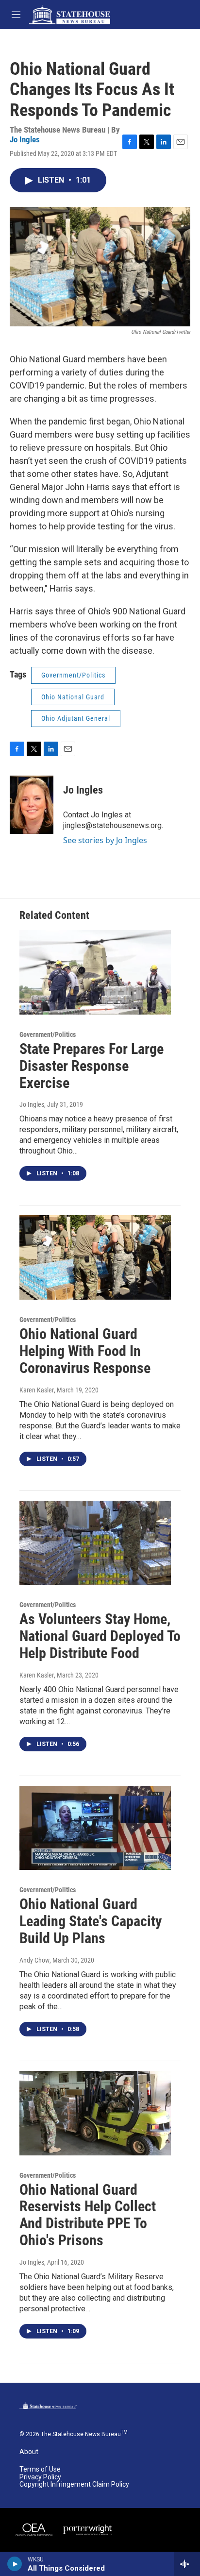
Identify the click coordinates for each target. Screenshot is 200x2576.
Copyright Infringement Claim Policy (74, 2484)
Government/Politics (73, 675)
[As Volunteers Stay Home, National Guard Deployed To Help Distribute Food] (95, 1543)
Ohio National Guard (73, 697)
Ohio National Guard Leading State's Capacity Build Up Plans (91, 1921)
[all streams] (187, 2564)
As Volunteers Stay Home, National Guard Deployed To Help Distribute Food (100, 1636)
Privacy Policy (40, 2477)
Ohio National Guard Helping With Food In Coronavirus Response (85, 1351)
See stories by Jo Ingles (105, 840)
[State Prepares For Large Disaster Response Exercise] (95, 972)
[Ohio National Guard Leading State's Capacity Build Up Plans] (95, 1828)
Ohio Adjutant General (76, 718)
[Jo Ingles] (32, 805)
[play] (15, 2564)
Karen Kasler (37, 1390)
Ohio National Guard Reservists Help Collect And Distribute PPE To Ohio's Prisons (88, 2215)
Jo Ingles (25, 139)
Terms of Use (40, 2469)
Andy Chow (34, 1960)
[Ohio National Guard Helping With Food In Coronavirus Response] (95, 1257)
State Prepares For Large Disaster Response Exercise (92, 1066)
